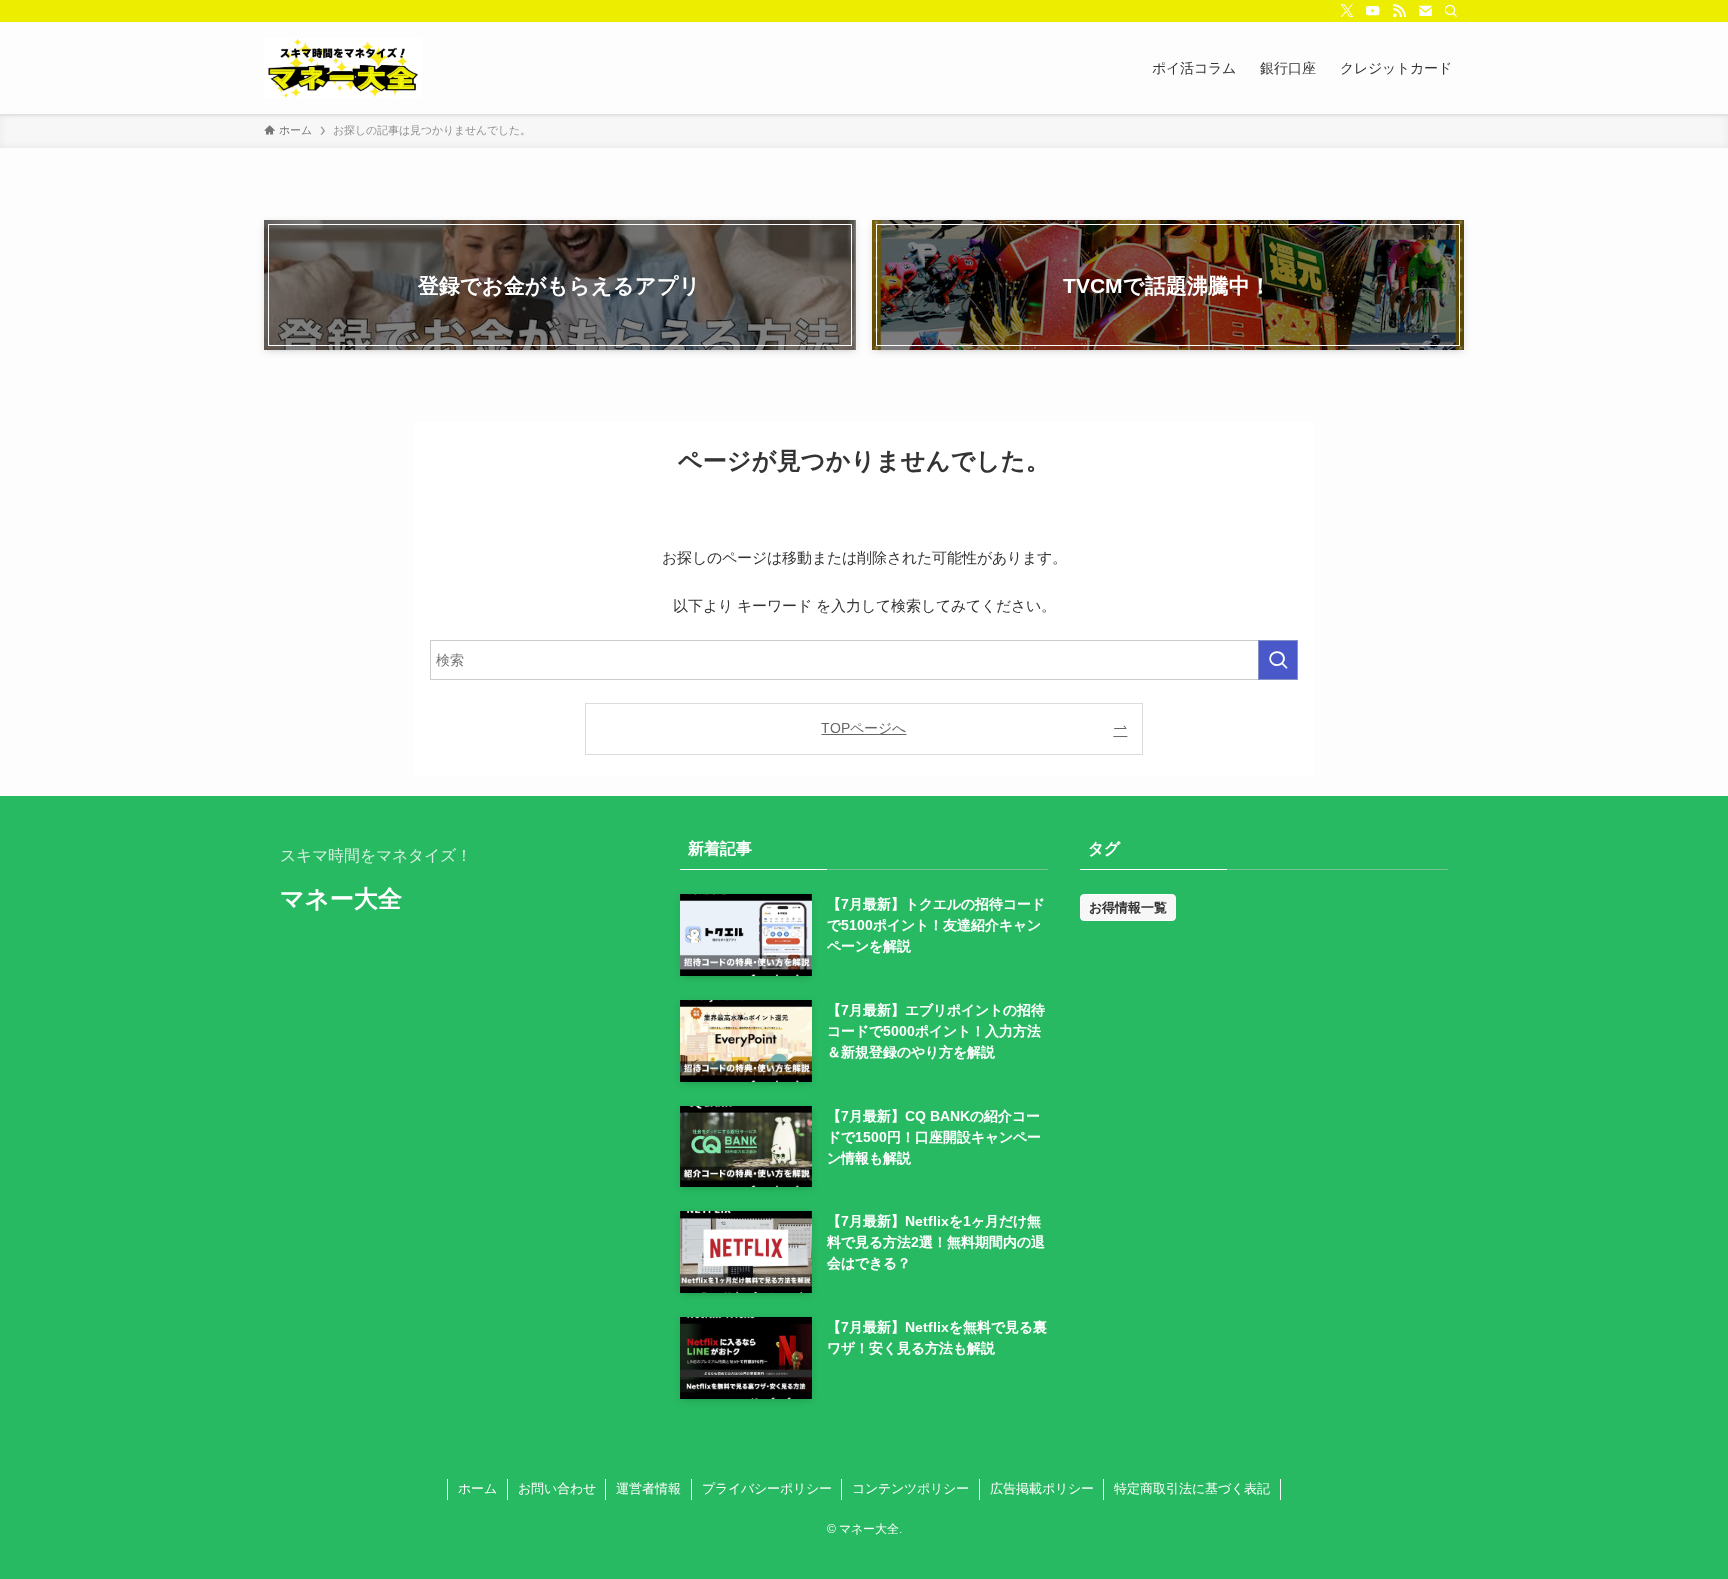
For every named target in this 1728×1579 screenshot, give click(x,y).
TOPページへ (863, 728)
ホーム (477, 1488)
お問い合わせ (557, 1488)
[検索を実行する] (1278, 660)
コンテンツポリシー (910, 1488)
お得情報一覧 (1128, 907)
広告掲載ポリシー (1042, 1488)
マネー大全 (341, 899)
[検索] (1451, 11)
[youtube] (1373, 11)
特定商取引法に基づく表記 (1192, 1488)
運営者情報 (648, 1488)
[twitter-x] (1347, 11)
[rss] (1399, 11)
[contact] (1425, 11)
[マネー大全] (343, 68)
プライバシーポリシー (767, 1488)
